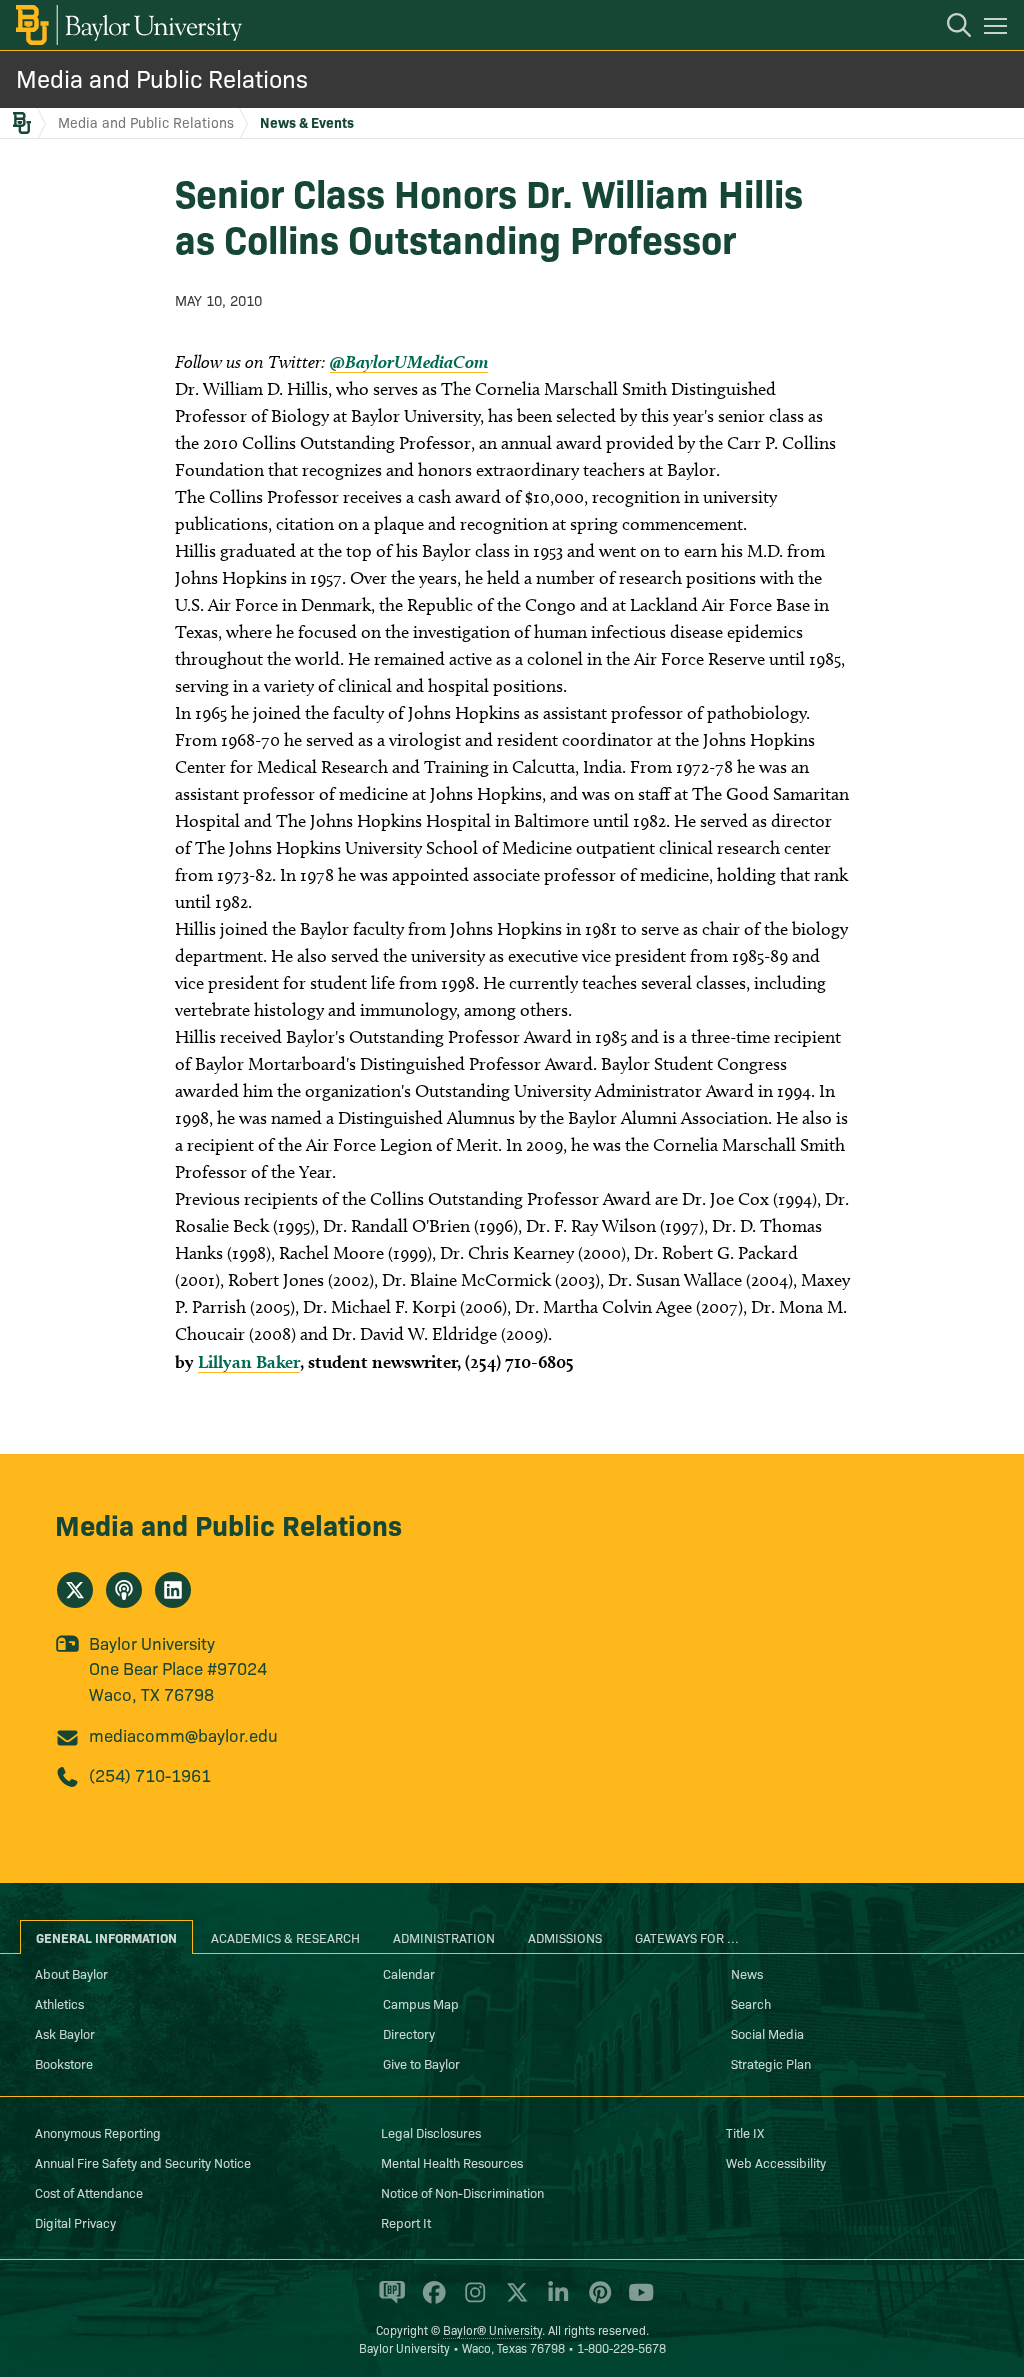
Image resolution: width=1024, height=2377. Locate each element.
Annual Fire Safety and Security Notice (143, 2162)
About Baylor (71, 1973)
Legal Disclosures (431, 2132)
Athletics (59, 2003)
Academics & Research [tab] (285, 1937)
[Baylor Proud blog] (388, 2301)
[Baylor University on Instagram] (471, 2301)
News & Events (307, 122)
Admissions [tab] (565, 1937)
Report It (406, 2222)
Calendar (409, 1973)
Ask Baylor (65, 2033)
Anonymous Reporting (98, 2132)
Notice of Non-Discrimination (462, 2192)
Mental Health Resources (452, 2162)
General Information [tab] (106, 1937)
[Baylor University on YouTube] (636, 2301)
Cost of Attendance (89, 2192)
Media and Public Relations (162, 77)
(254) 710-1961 (150, 1774)
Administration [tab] (444, 1937)
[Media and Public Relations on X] (75, 1590)
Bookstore (64, 2063)
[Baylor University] (127, 25)
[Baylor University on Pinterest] (596, 2301)
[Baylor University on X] (513, 2301)
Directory (409, 2033)
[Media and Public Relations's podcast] (124, 1590)
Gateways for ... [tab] (687, 1937)
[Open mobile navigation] (998, 29)
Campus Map (421, 2003)
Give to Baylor (421, 2063)
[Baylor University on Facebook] (430, 2301)
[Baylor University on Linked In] (554, 2301)
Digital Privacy (75, 2222)
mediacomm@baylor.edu (183, 1734)
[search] (949, 28)
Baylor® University (492, 2329)
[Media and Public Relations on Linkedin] (173, 1590)
